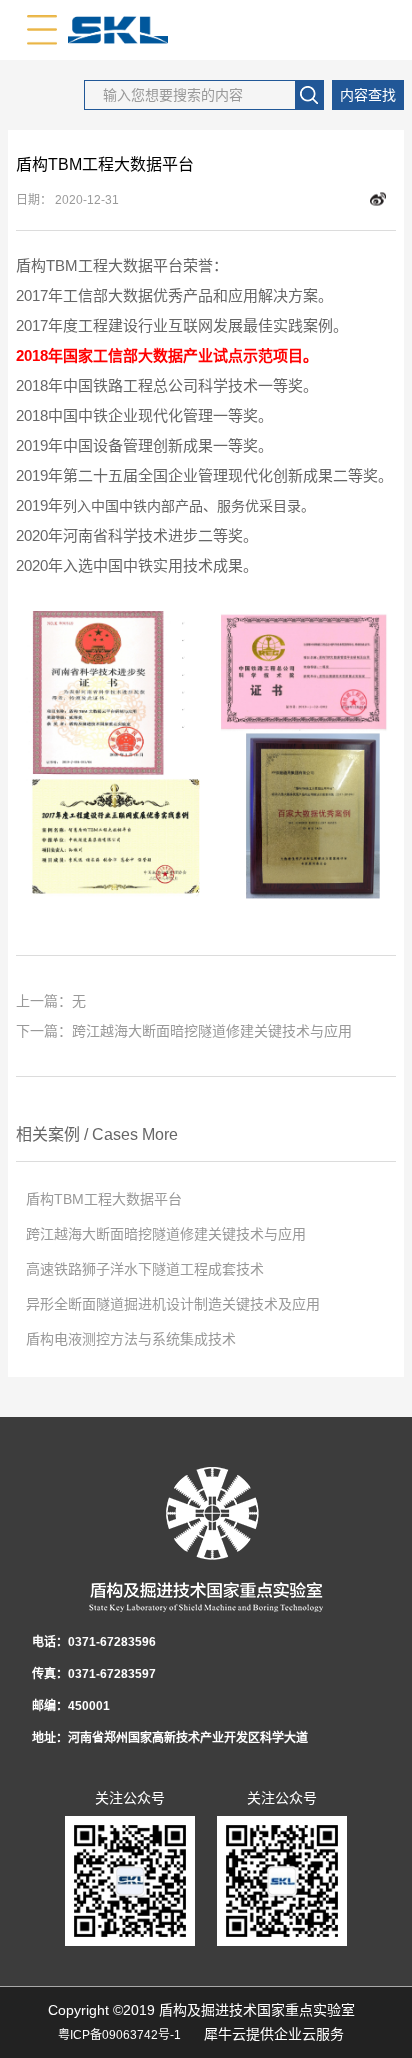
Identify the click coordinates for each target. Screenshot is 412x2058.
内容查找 (368, 95)
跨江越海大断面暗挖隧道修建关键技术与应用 (166, 1234)
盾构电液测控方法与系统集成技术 (131, 1339)
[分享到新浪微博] (378, 200)
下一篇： (184, 1031)
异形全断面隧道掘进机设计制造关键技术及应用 (173, 1304)
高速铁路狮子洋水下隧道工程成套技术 (145, 1269)
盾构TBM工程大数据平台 (104, 1199)
